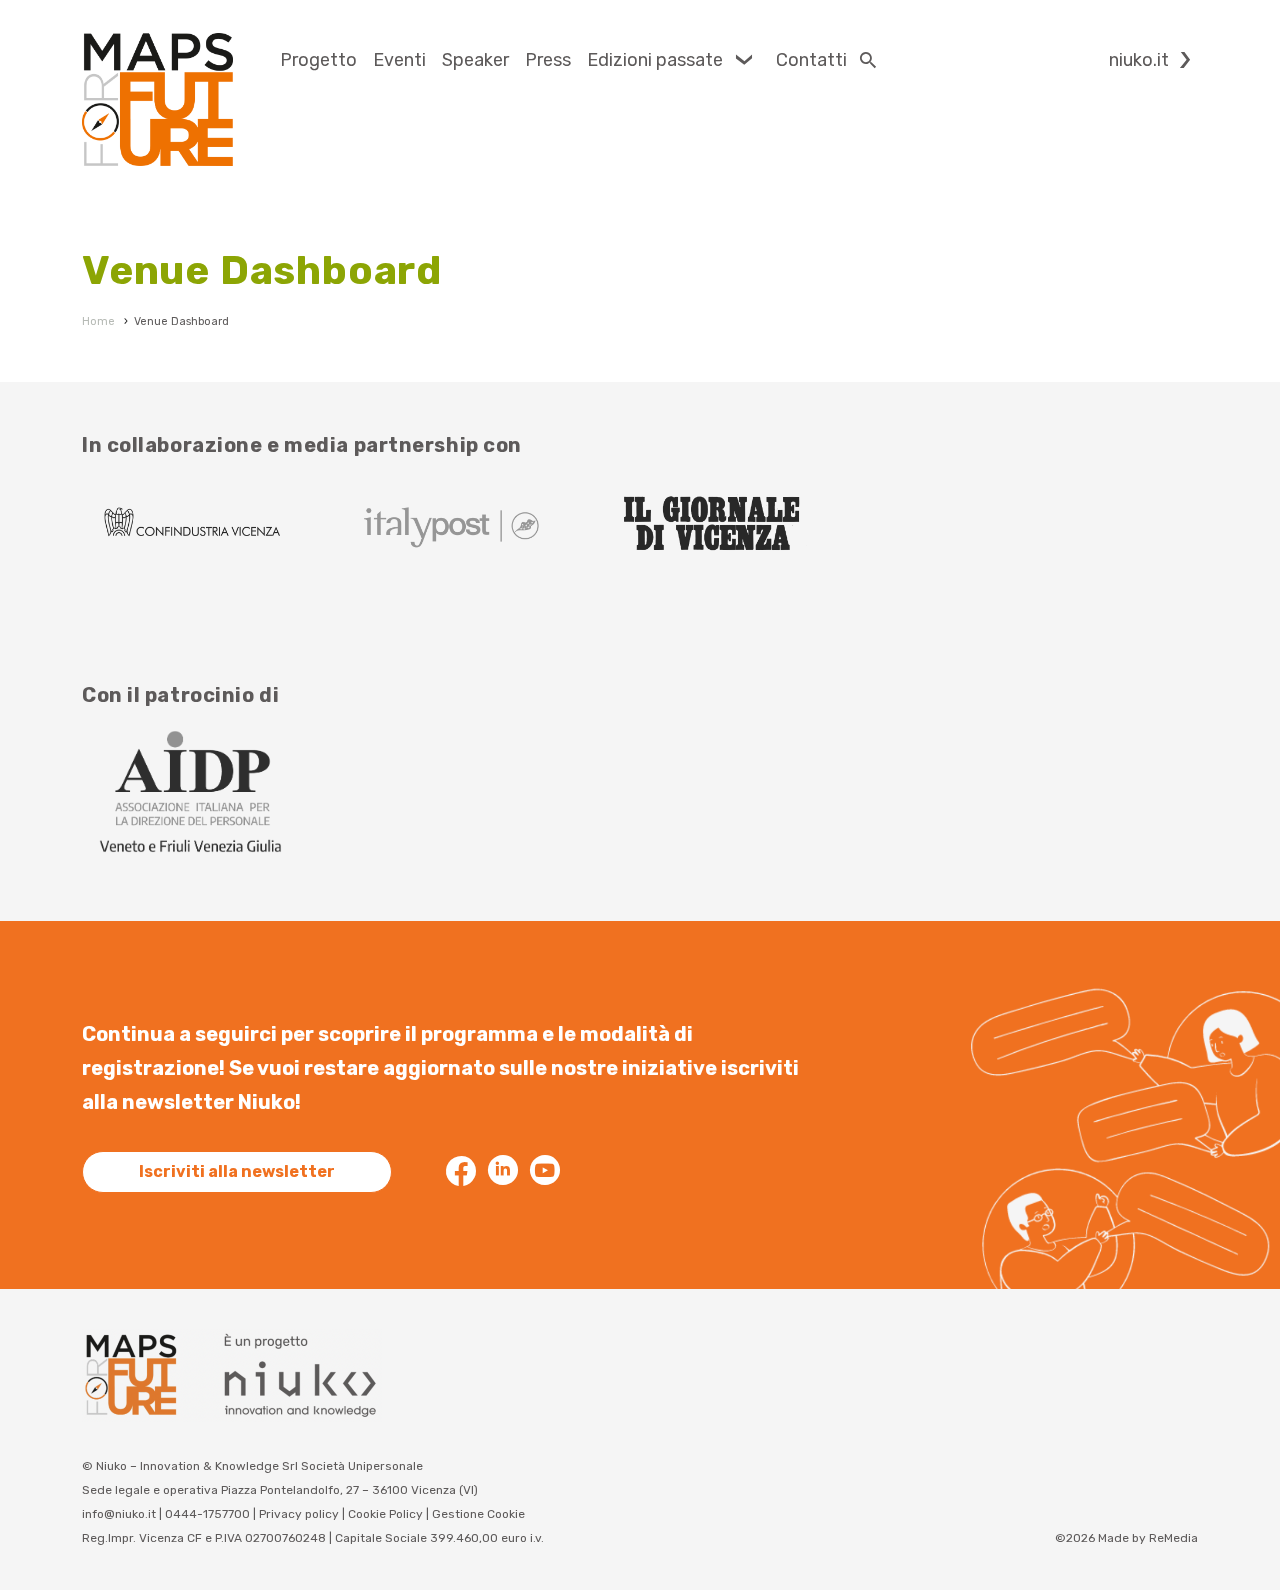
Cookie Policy (385, 1514)
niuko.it (1139, 60)
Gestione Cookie (478, 1514)
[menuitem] (318, 60)
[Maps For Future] (157, 99)
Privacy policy (299, 1514)
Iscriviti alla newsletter (237, 1171)
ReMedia (1173, 1538)
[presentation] (318, 60)
